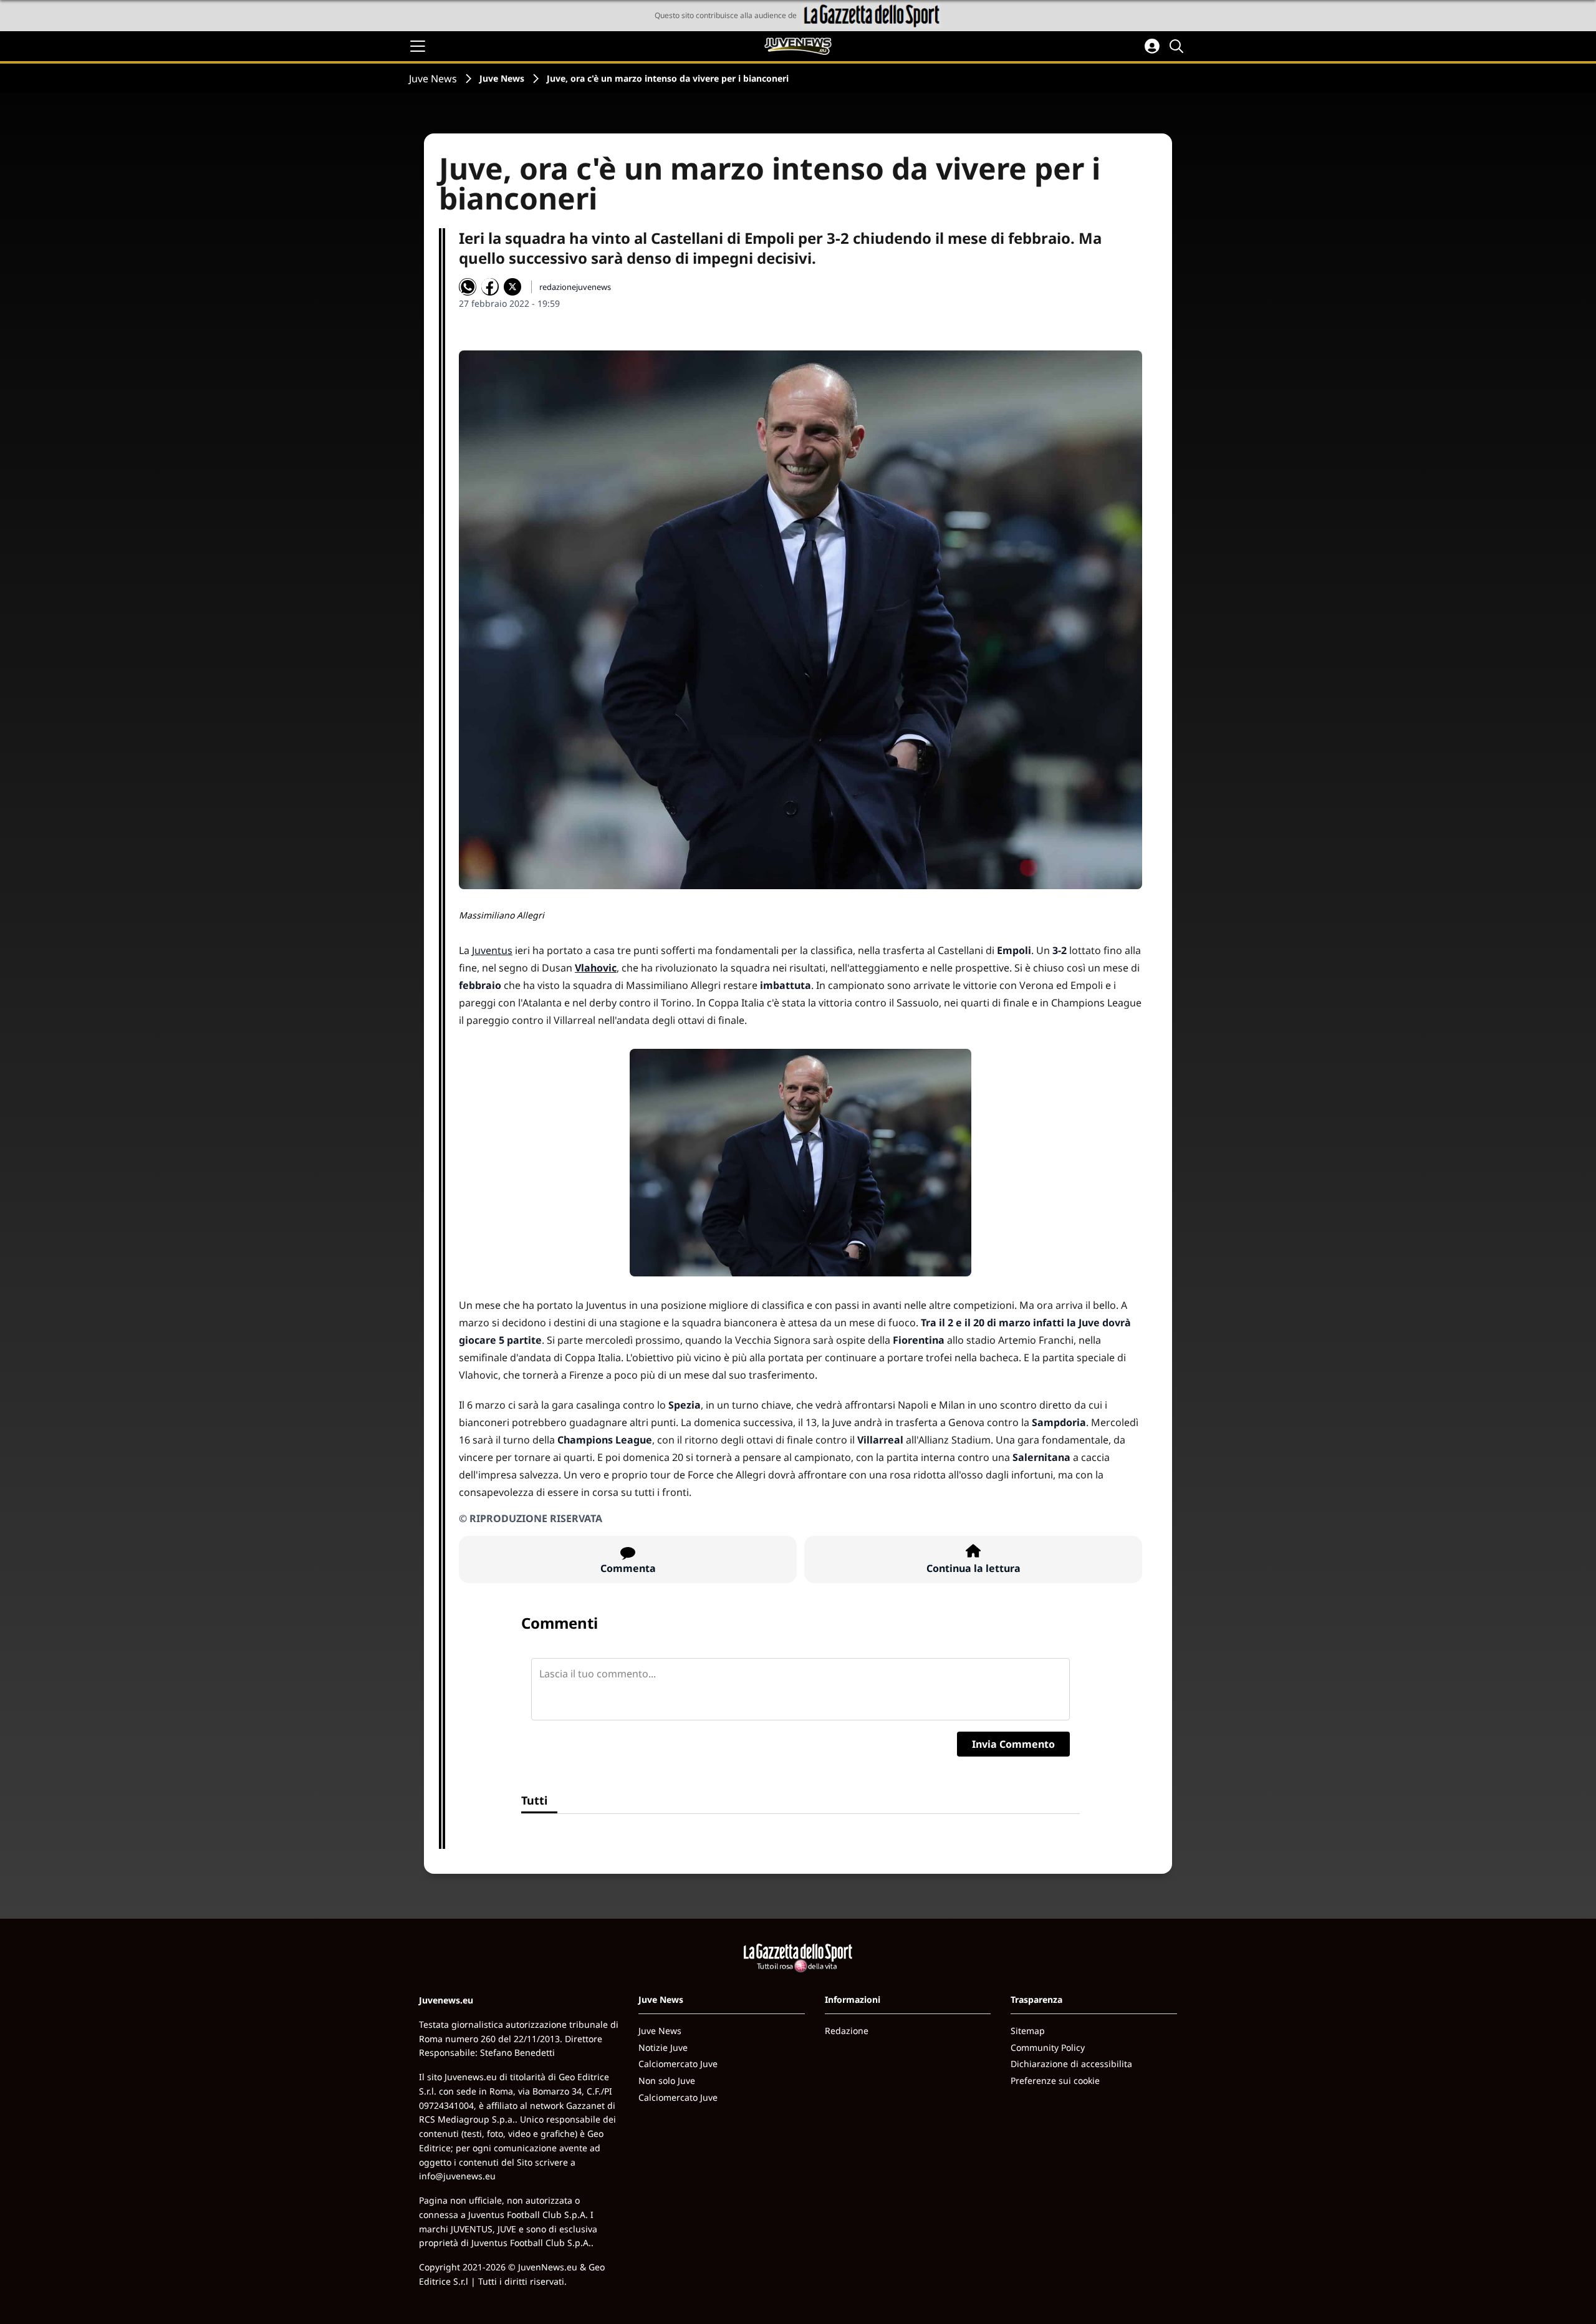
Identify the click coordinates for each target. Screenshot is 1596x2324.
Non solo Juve (667, 2081)
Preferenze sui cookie (1055, 2081)
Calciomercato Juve (678, 2064)
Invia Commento (1013, 1744)
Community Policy (1048, 2047)
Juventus (492, 950)
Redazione (847, 2031)
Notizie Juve (663, 2047)
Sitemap (1028, 2031)
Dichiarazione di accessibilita (1071, 2064)
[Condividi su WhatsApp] (468, 287)
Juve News (433, 79)
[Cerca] (1178, 46)
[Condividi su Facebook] (490, 287)
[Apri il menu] (418, 46)
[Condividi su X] (512, 287)
